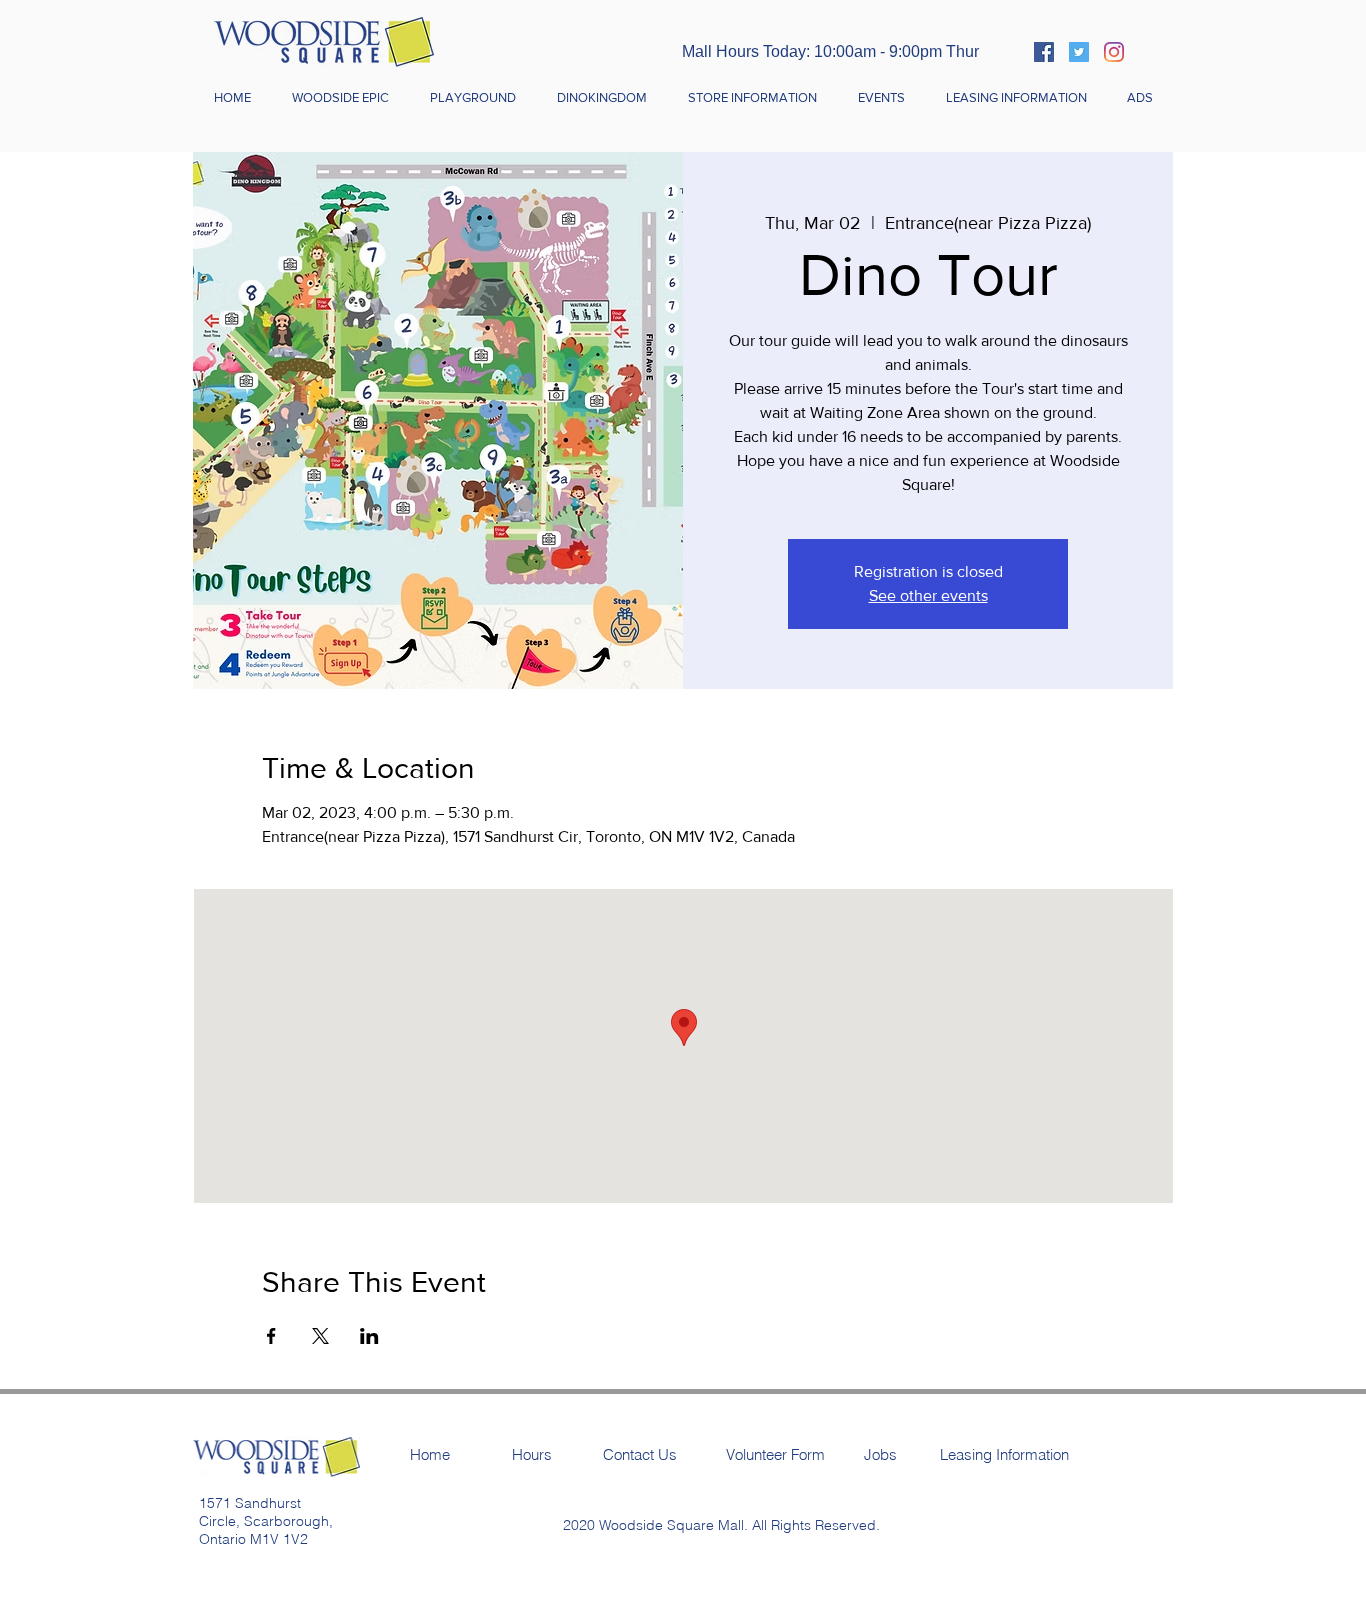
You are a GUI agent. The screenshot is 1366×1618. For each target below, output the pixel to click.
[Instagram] (1114, 52)
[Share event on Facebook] (271, 1336)
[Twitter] (1079, 52)
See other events (928, 595)
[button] (752, 98)
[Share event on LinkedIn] (369, 1336)
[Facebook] (1044, 52)
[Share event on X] (320, 1336)
